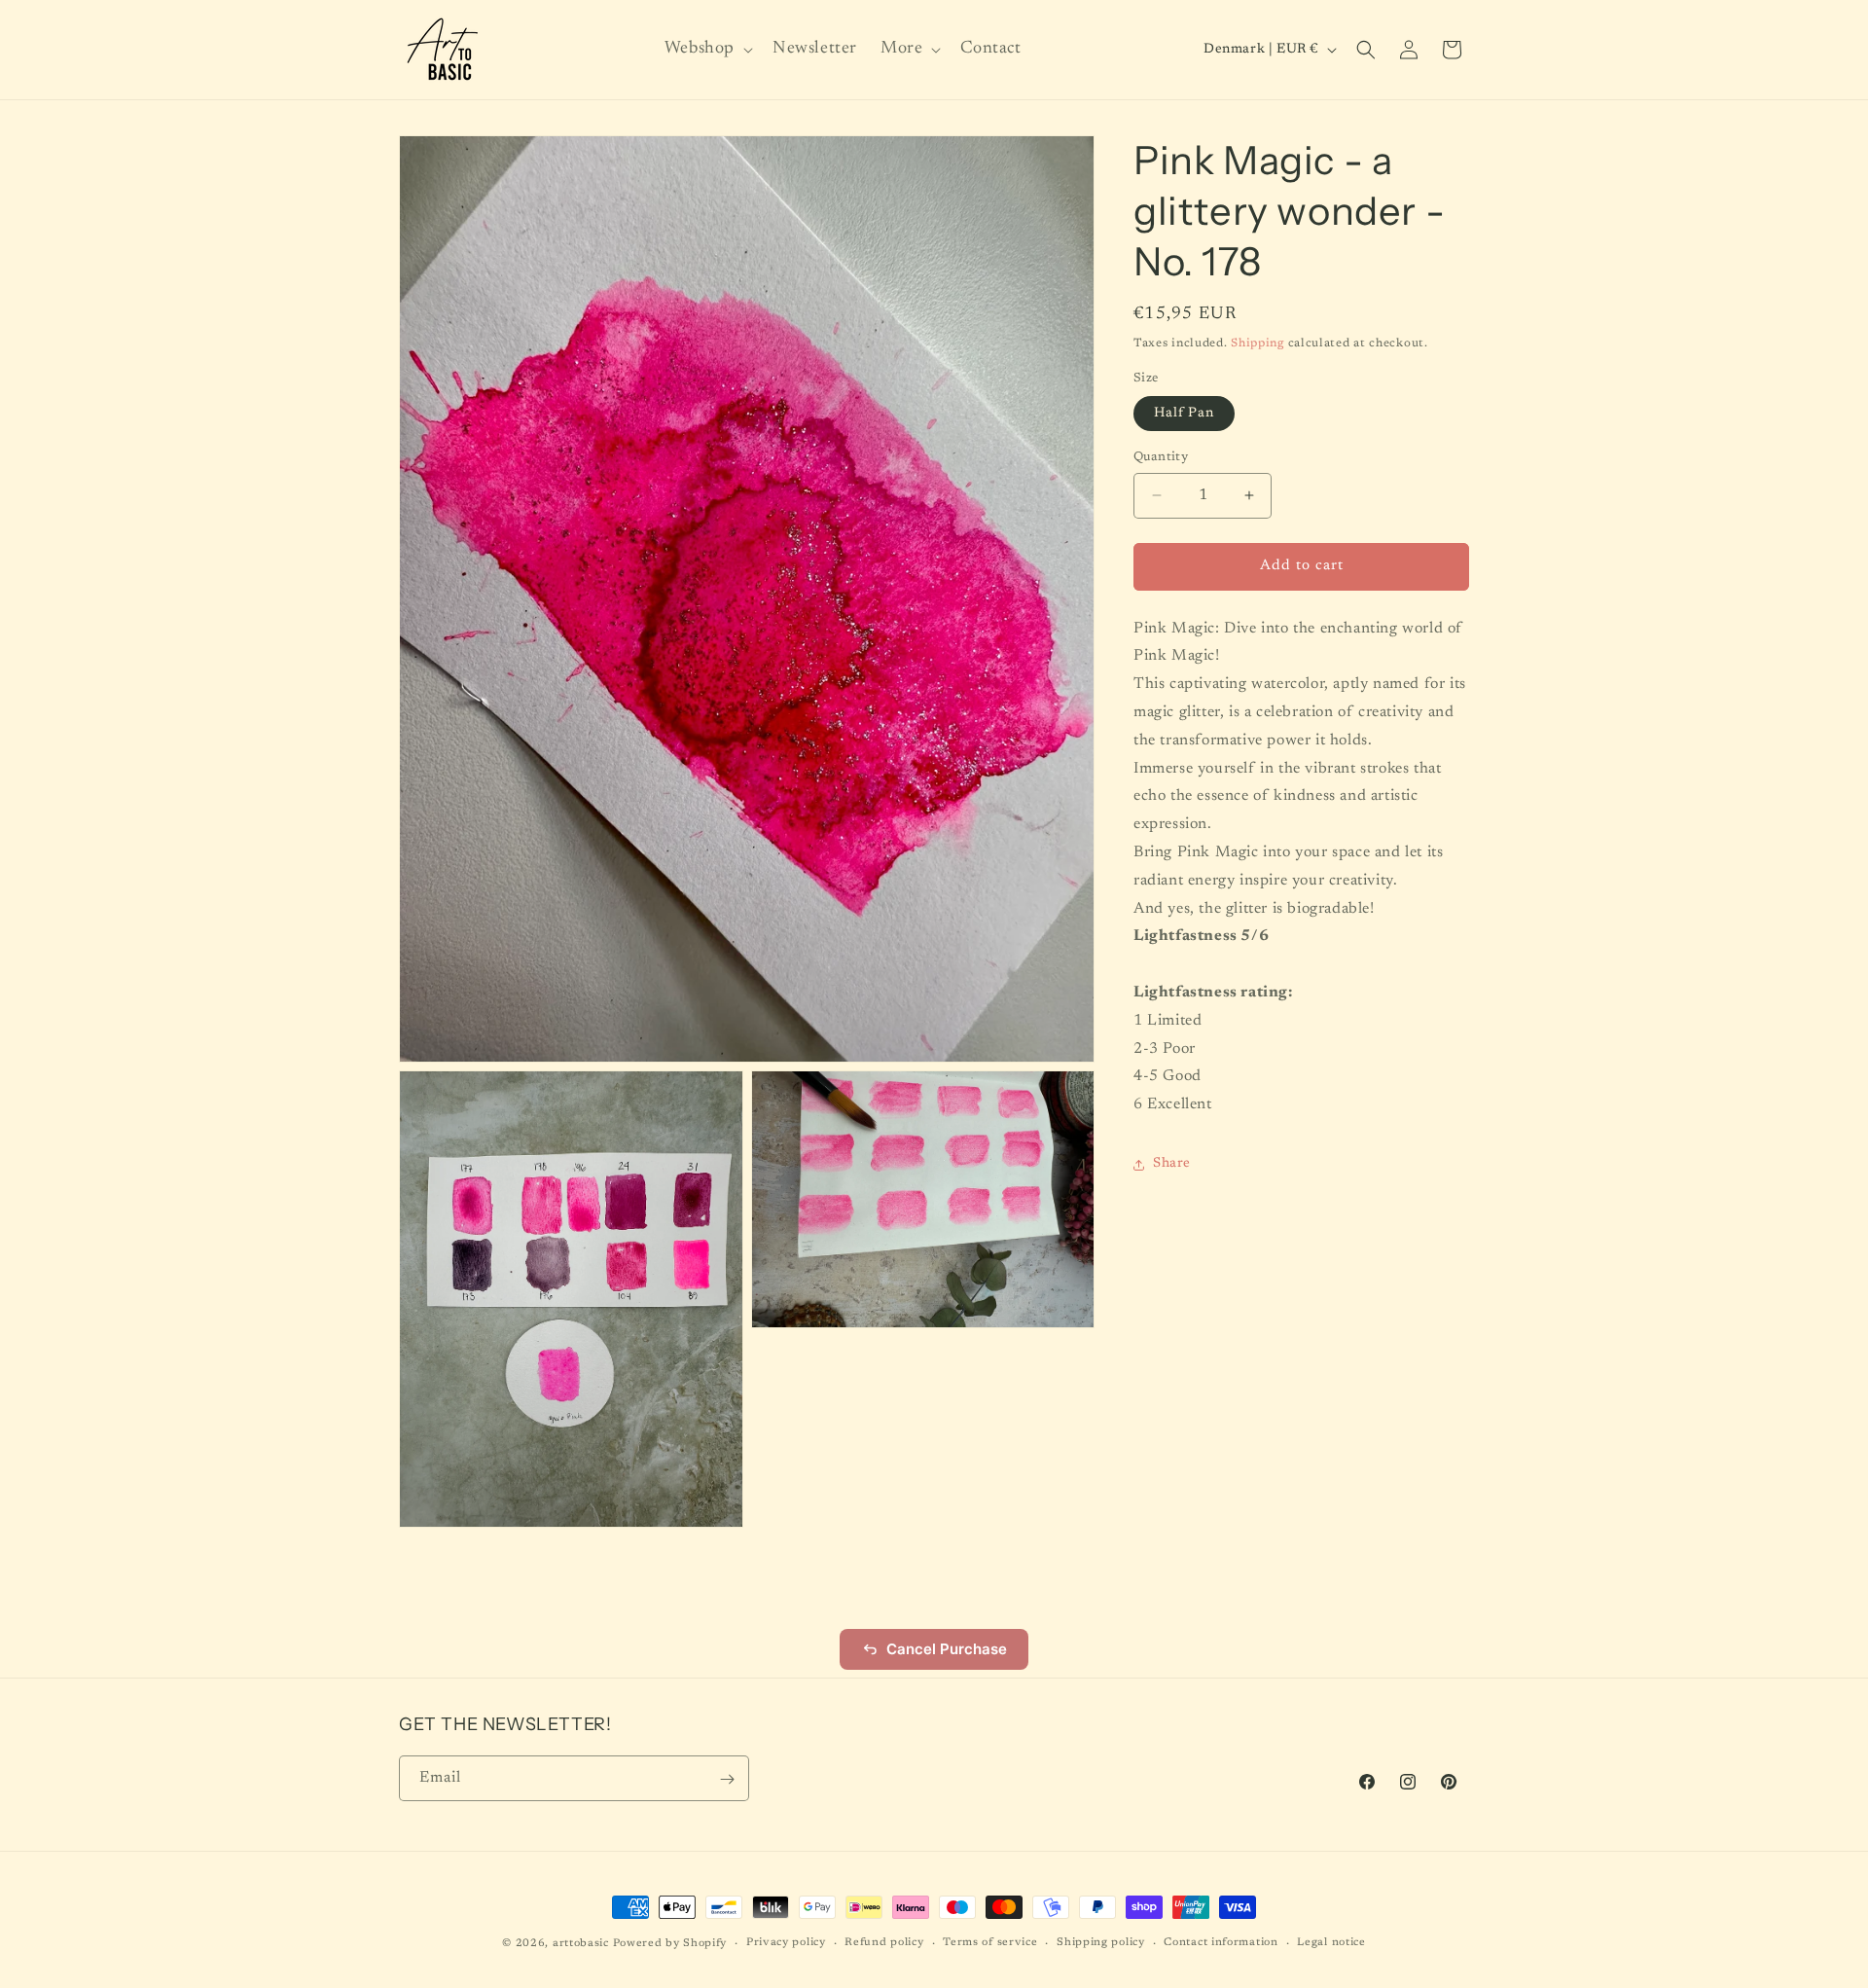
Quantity (1161, 457)
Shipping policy (1101, 1942)
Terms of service (990, 1942)
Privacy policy (786, 1942)
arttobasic (581, 1944)
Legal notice (1331, 1942)
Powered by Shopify (670, 1944)
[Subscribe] (727, 1779)
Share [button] (1172, 1164)
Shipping (1257, 343)
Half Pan (1184, 414)
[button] (707, 49)
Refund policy (884, 1942)
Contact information (1221, 1942)
